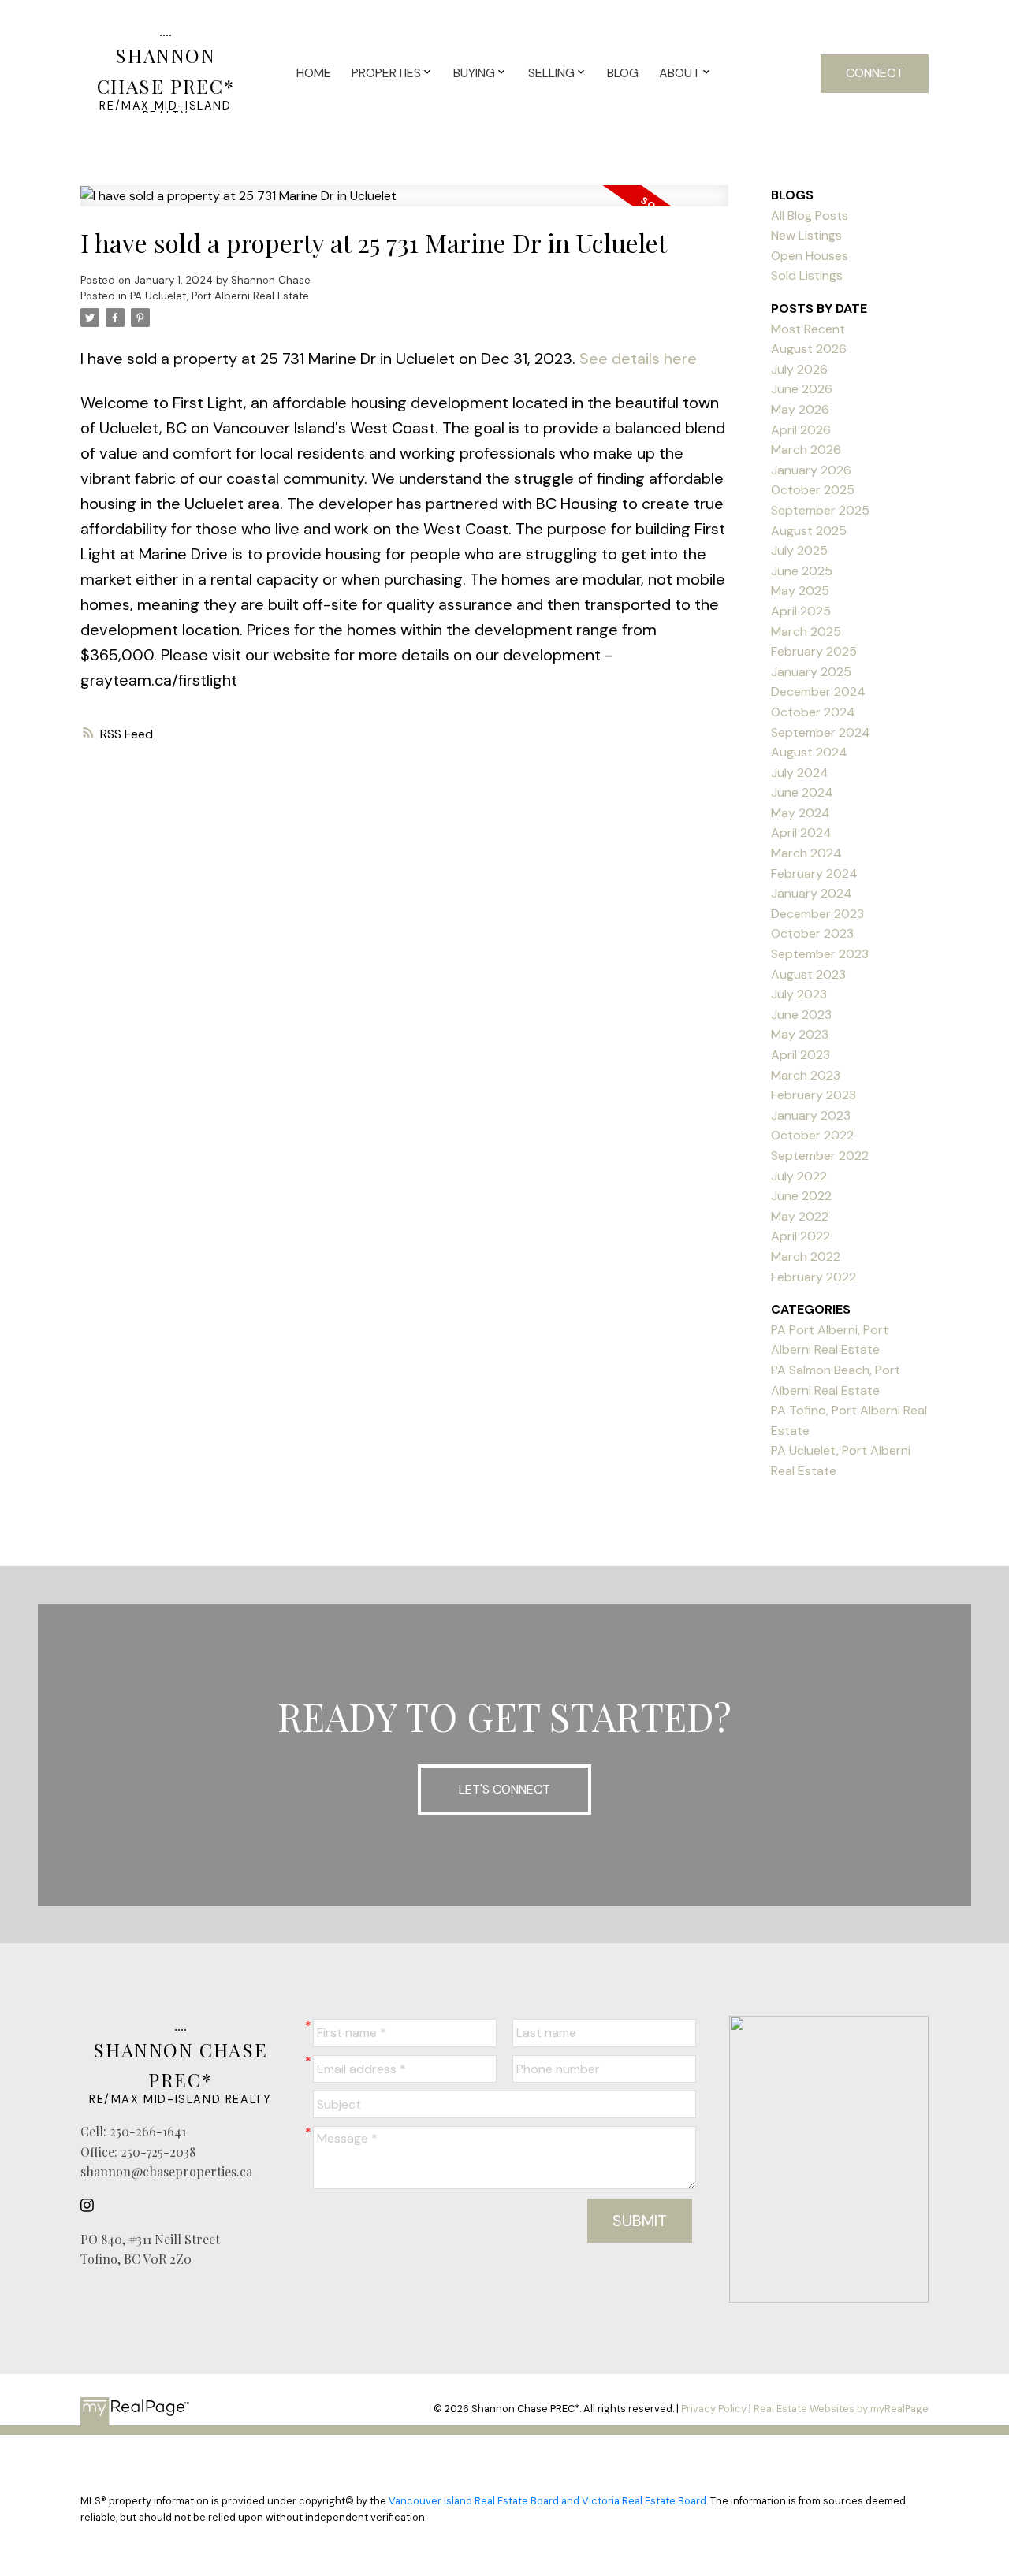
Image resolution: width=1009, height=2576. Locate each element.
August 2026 (809, 349)
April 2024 (801, 833)
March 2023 (806, 1075)
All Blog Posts (810, 216)
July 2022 (799, 1176)
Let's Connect (504, 1789)
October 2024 (813, 712)
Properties (386, 73)
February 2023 (814, 1095)
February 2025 (814, 651)
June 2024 (802, 792)
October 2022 (812, 1135)
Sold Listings (807, 275)
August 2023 (808, 974)
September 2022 (820, 1156)
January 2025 (811, 672)
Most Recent (808, 329)
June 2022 (801, 1196)
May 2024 (800, 813)
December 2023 (817, 914)
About (679, 73)
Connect (875, 73)
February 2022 (814, 1277)
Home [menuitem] (314, 73)
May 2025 (800, 591)
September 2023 (820, 954)
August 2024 (809, 752)
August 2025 (809, 531)
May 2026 (800, 409)
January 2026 (811, 470)
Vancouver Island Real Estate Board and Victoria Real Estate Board (547, 2501)
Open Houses (810, 256)
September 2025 (820, 510)
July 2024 (800, 773)
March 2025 (806, 632)
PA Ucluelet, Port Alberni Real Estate (220, 296)
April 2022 (800, 1236)
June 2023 (801, 1015)
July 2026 (799, 369)
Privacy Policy (714, 2409)
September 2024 (821, 732)
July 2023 (799, 994)
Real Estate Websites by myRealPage (841, 2409)
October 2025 (813, 490)
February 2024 (814, 874)
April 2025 (801, 611)
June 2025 (802, 571)
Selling (551, 73)
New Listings (806, 235)
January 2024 (812, 893)
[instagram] (91, 2206)
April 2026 (801, 430)
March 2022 (806, 1256)
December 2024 (818, 691)
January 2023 (811, 1115)
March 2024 (806, 853)
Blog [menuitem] (623, 73)
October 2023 (812, 933)
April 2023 (800, 1055)
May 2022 (800, 1216)
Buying (474, 73)
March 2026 (806, 450)
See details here (638, 359)
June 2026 (802, 389)
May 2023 (800, 1034)
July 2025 (799, 550)
